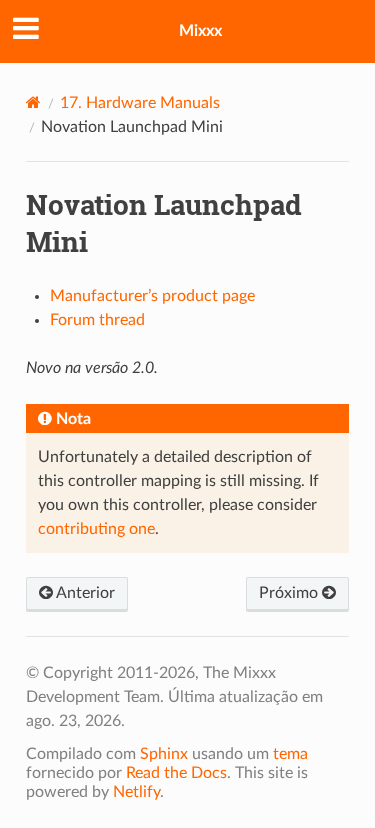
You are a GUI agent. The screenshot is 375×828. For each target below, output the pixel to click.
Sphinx (164, 754)
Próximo (290, 593)
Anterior (84, 593)
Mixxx (200, 31)
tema (290, 754)
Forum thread (97, 320)
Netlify (136, 792)
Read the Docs (176, 773)
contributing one (96, 529)
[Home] (33, 102)
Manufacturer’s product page (152, 296)
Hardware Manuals (140, 103)
